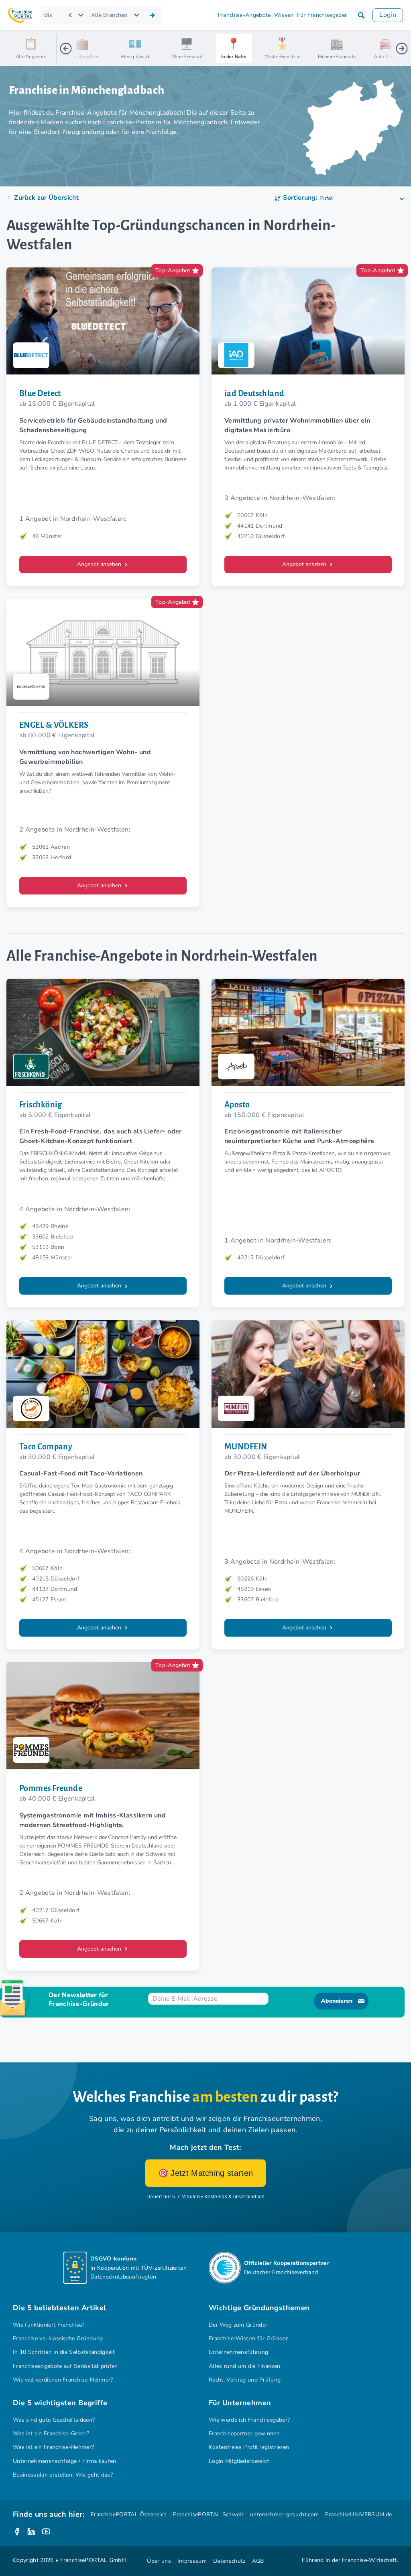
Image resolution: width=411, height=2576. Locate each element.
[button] (361, 15)
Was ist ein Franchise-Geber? (51, 2433)
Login (388, 15)
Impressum (192, 2561)
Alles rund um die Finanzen (244, 2366)
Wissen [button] (284, 15)
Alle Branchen (109, 15)
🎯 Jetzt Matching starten (206, 2173)
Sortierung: (300, 198)
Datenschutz (229, 2561)
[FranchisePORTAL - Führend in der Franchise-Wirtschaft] (20, 15)
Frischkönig (41, 1105)
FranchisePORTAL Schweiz (208, 2514)
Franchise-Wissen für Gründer (248, 2338)
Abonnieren (337, 2001)
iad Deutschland (254, 393)
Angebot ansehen (100, 564)
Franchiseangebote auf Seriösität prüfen (65, 2366)
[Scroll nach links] (66, 49)
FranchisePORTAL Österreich (129, 2514)
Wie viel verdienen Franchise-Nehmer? (63, 2380)
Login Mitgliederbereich (239, 2461)
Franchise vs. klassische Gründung (58, 2338)
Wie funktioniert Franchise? (49, 2325)
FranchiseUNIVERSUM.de (358, 2514)
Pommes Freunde (51, 1788)
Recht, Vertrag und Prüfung (245, 2380)
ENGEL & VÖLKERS (54, 725)
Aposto (237, 1105)
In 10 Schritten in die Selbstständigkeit (64, 2352)
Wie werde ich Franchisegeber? (249, 2420)
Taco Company (46, 1447)
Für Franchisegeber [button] (322, 15)
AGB (258, 2561)
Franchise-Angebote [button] (244, 15)
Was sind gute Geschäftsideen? (54, 2420)
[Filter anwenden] (152, 15)
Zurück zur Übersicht (46, 198)
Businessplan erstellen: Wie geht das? (63, 2475)
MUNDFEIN (246, 1447)
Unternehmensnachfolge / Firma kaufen (65, 2461)
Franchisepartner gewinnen (244, 2433)
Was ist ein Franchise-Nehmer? (53, 2447)
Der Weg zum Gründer (238, 2325)
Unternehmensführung (238, 2352)
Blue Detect (40, 393)
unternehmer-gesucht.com (284, 2514)
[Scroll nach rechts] (402, 49)
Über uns (159, 2561)
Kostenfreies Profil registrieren (249, 2447)
